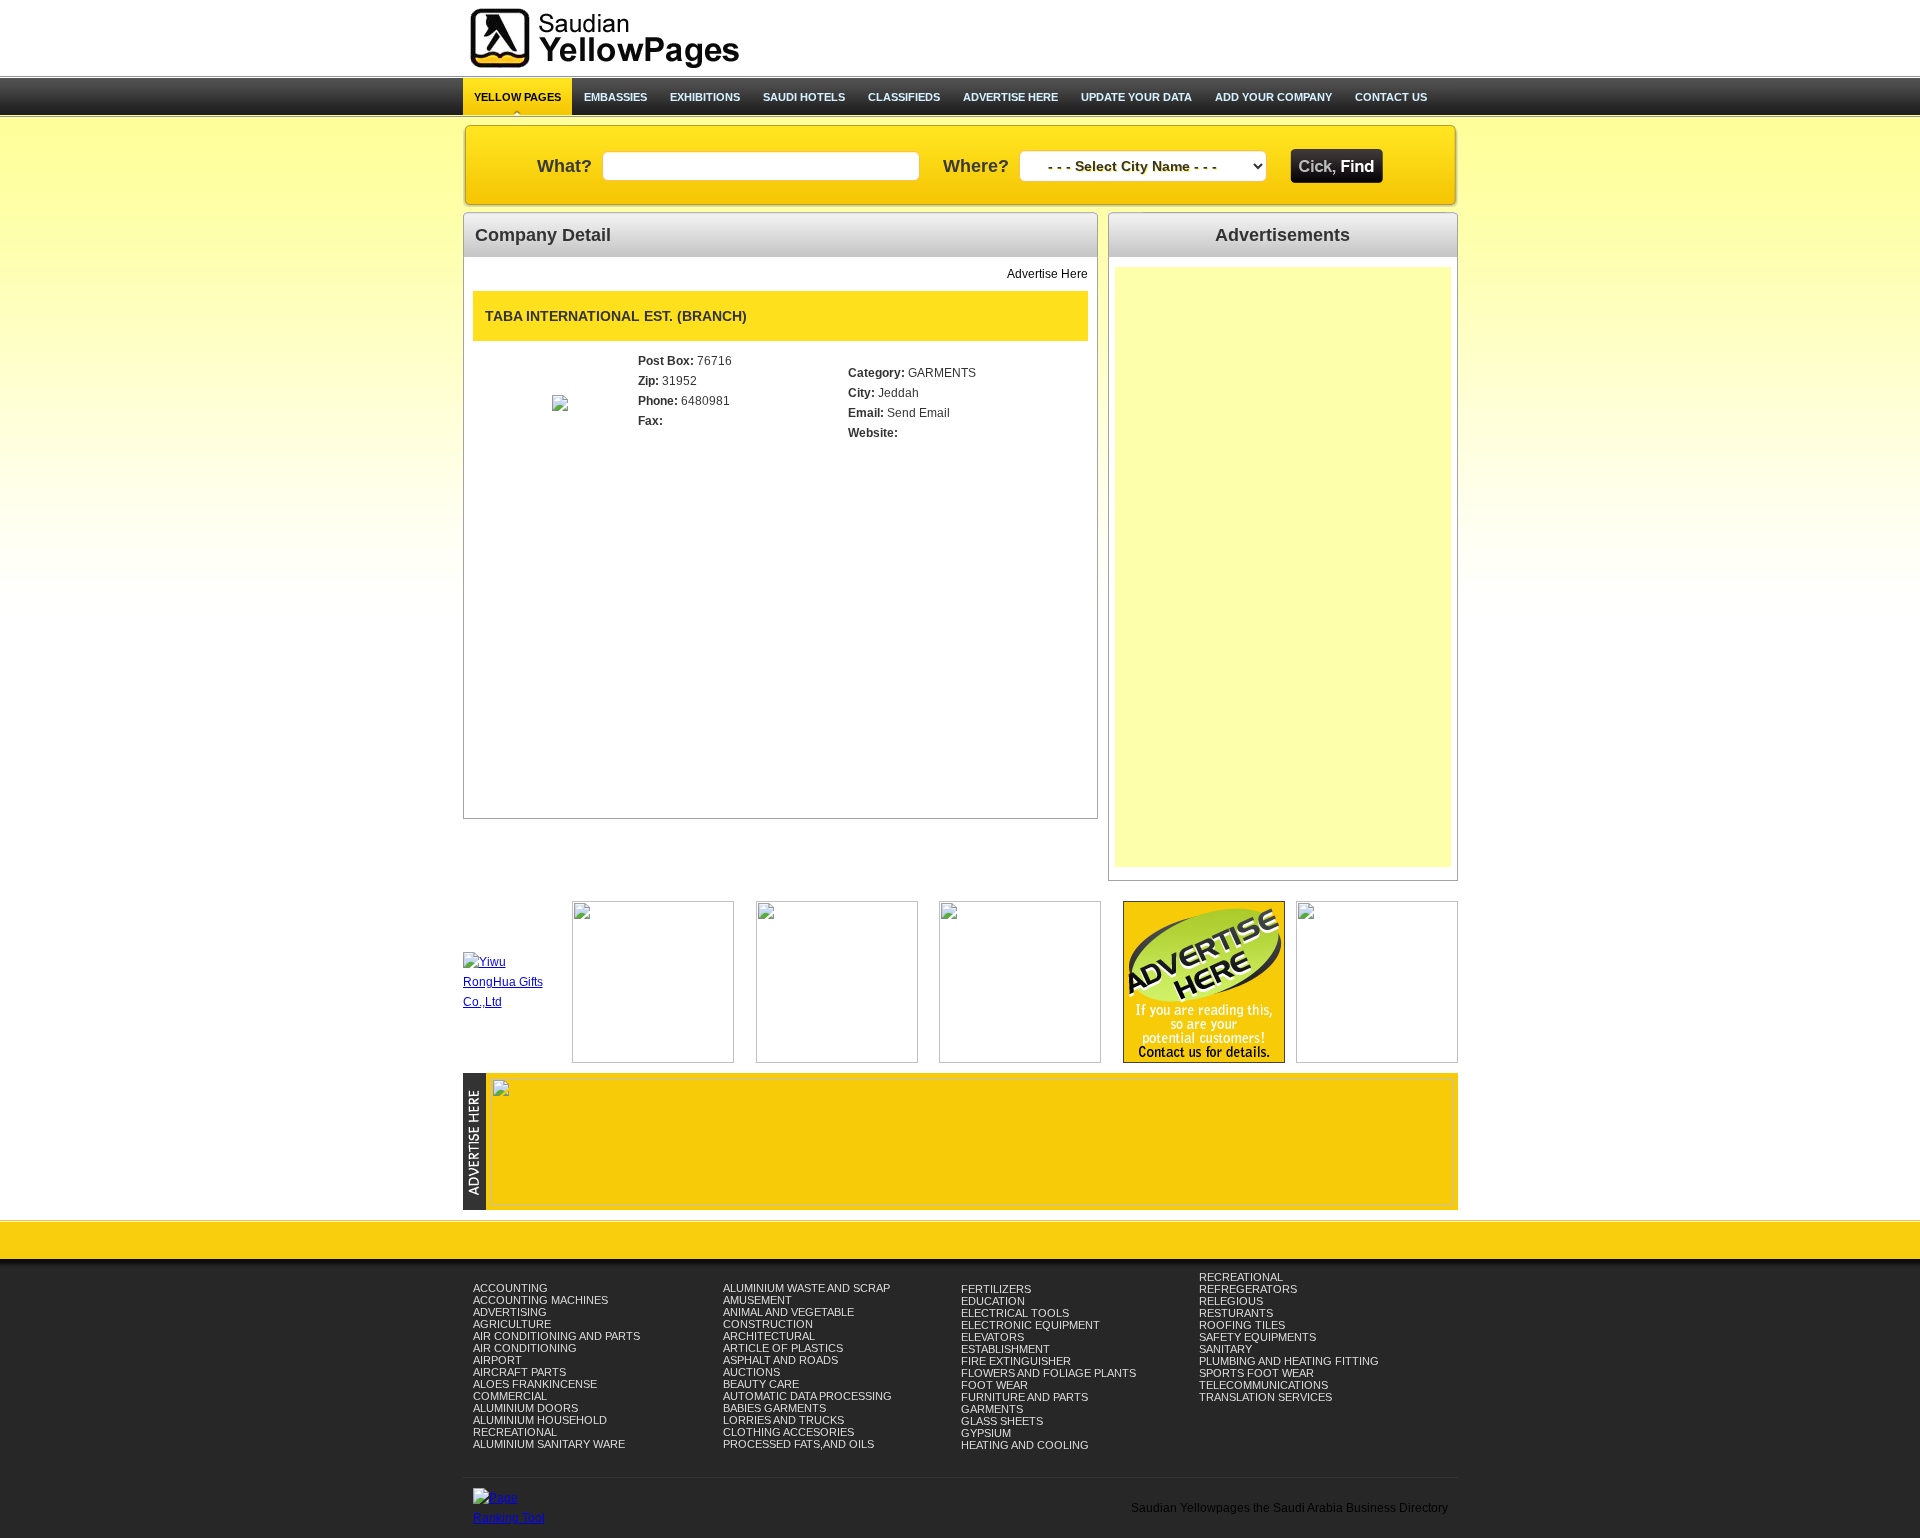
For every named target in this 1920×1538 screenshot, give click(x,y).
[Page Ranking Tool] (516, 1518)
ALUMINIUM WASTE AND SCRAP (806, 1288)
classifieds (904, 97)
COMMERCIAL (510, 1396)
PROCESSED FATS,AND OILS (798, 1444)
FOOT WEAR (994, 1385)
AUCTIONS (751, 1372)
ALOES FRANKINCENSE (535, 1384)
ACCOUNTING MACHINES (540, 1300)
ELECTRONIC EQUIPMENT (1030, 1325)
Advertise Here (1047, 274)
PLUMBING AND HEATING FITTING (1289, 1361)
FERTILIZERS (996, 1289)
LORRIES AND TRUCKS (783, 1420)
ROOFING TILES (1242, 1325)
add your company (1273, 97)
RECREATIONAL (515, 1432)
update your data (1136, 97)
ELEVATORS (992, 1337)
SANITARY (1225, 1349)
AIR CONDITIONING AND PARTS (556, 1336)
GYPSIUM (986, 1433)
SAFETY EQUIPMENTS (1257, 1337)
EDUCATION (993, 1301)
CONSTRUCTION (768, 1324)
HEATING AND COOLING (1025, 1445)
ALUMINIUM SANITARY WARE (549, 1444)
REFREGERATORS (1248, 1289)
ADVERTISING (510, 1312)
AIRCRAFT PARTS (519, 1372)
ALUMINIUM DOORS (525, 1408)
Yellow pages (517, 97)
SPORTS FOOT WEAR (1256, 1373)
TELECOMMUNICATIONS (1263, 1385)
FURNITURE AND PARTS (1024, 1397)
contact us (1391, 97)
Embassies (615, 97)
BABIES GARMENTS (774, 1408)
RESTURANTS (1236, 1313)
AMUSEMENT (757, 1300)
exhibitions (705, 97)
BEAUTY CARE (761, 1384)
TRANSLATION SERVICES (1265, 1397)
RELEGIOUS (1231, 1301)
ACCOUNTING (510, 1288)
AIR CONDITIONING (525, 1348)
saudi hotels (804, 97)
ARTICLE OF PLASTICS (783, 1348)
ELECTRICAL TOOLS (1015, 1313)
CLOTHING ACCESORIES (788, 1432)
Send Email (918, 413)
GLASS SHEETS (1002, 1421)
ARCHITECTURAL (769, 1336)
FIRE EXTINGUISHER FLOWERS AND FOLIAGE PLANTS (1048, 1367)
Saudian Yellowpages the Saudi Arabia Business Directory (1289, 1508)
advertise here (1010, 97)
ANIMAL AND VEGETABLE (788, 1312)
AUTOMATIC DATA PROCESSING (807, 1396)
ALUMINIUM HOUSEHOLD (540, 1420)
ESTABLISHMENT (1005, 1349)
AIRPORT (497, 1360)
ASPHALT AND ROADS (780, 1360)
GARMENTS (992, 1409)
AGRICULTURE (512, 1324)
